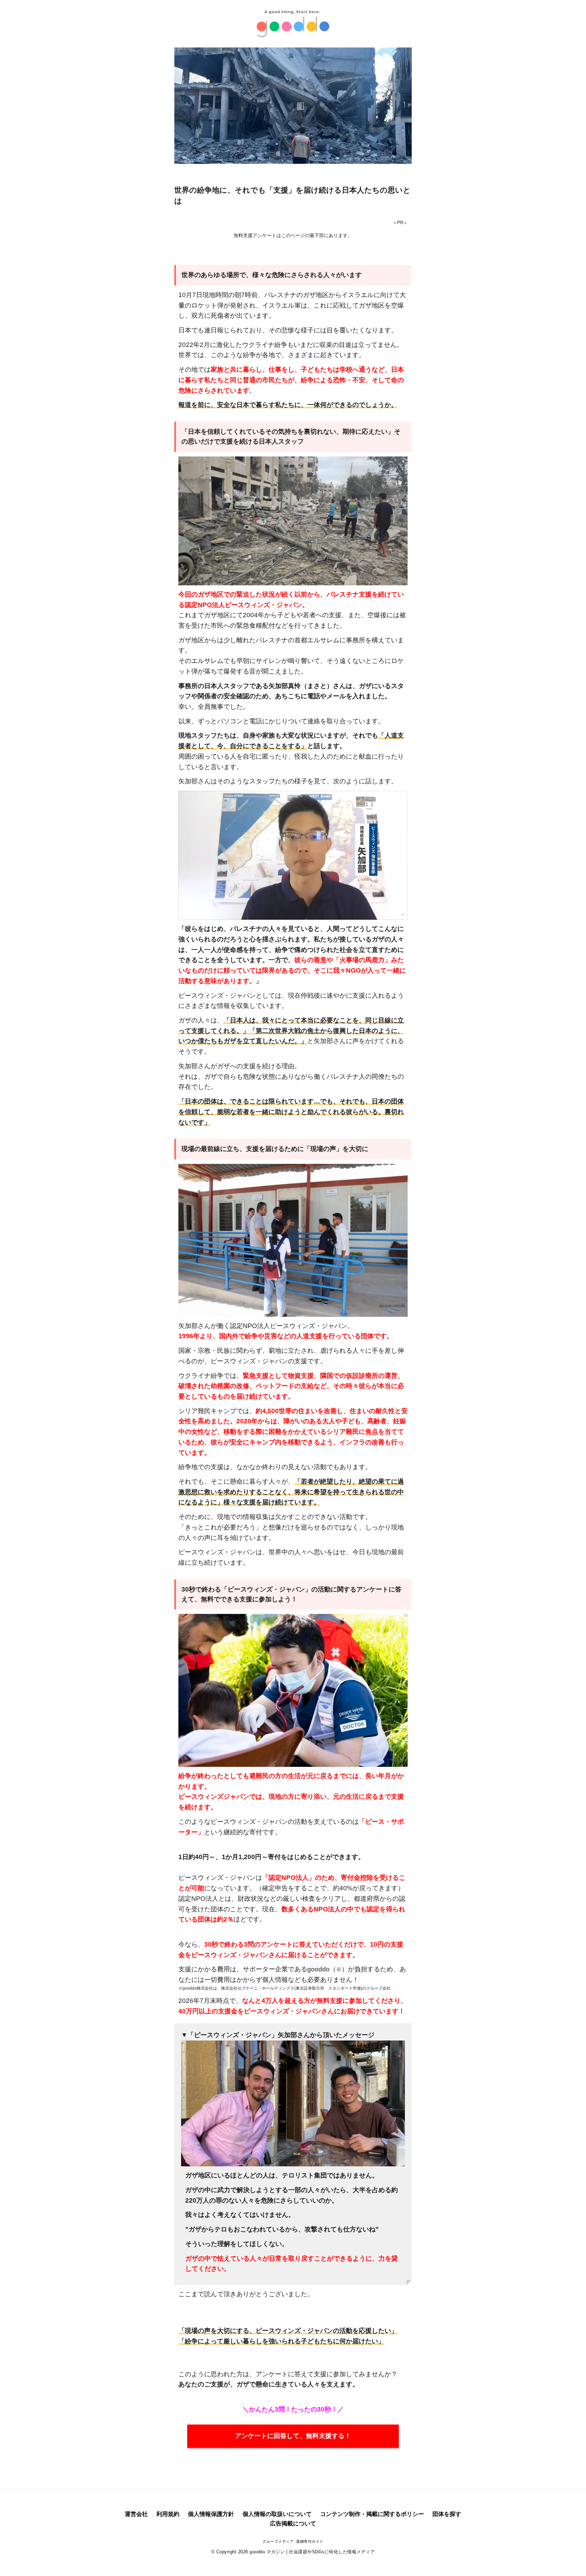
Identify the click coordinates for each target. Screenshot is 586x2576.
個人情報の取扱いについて (277, 2514)
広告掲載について (293, 2524)
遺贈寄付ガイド (310, 2541)
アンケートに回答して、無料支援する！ (293, 2436)
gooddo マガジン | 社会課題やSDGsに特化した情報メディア (312, 2552)
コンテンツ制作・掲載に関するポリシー (372, 2514)
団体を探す (447, 2514)
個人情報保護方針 (211, 2514)
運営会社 (136, 2514)
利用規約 (168, 2514)
